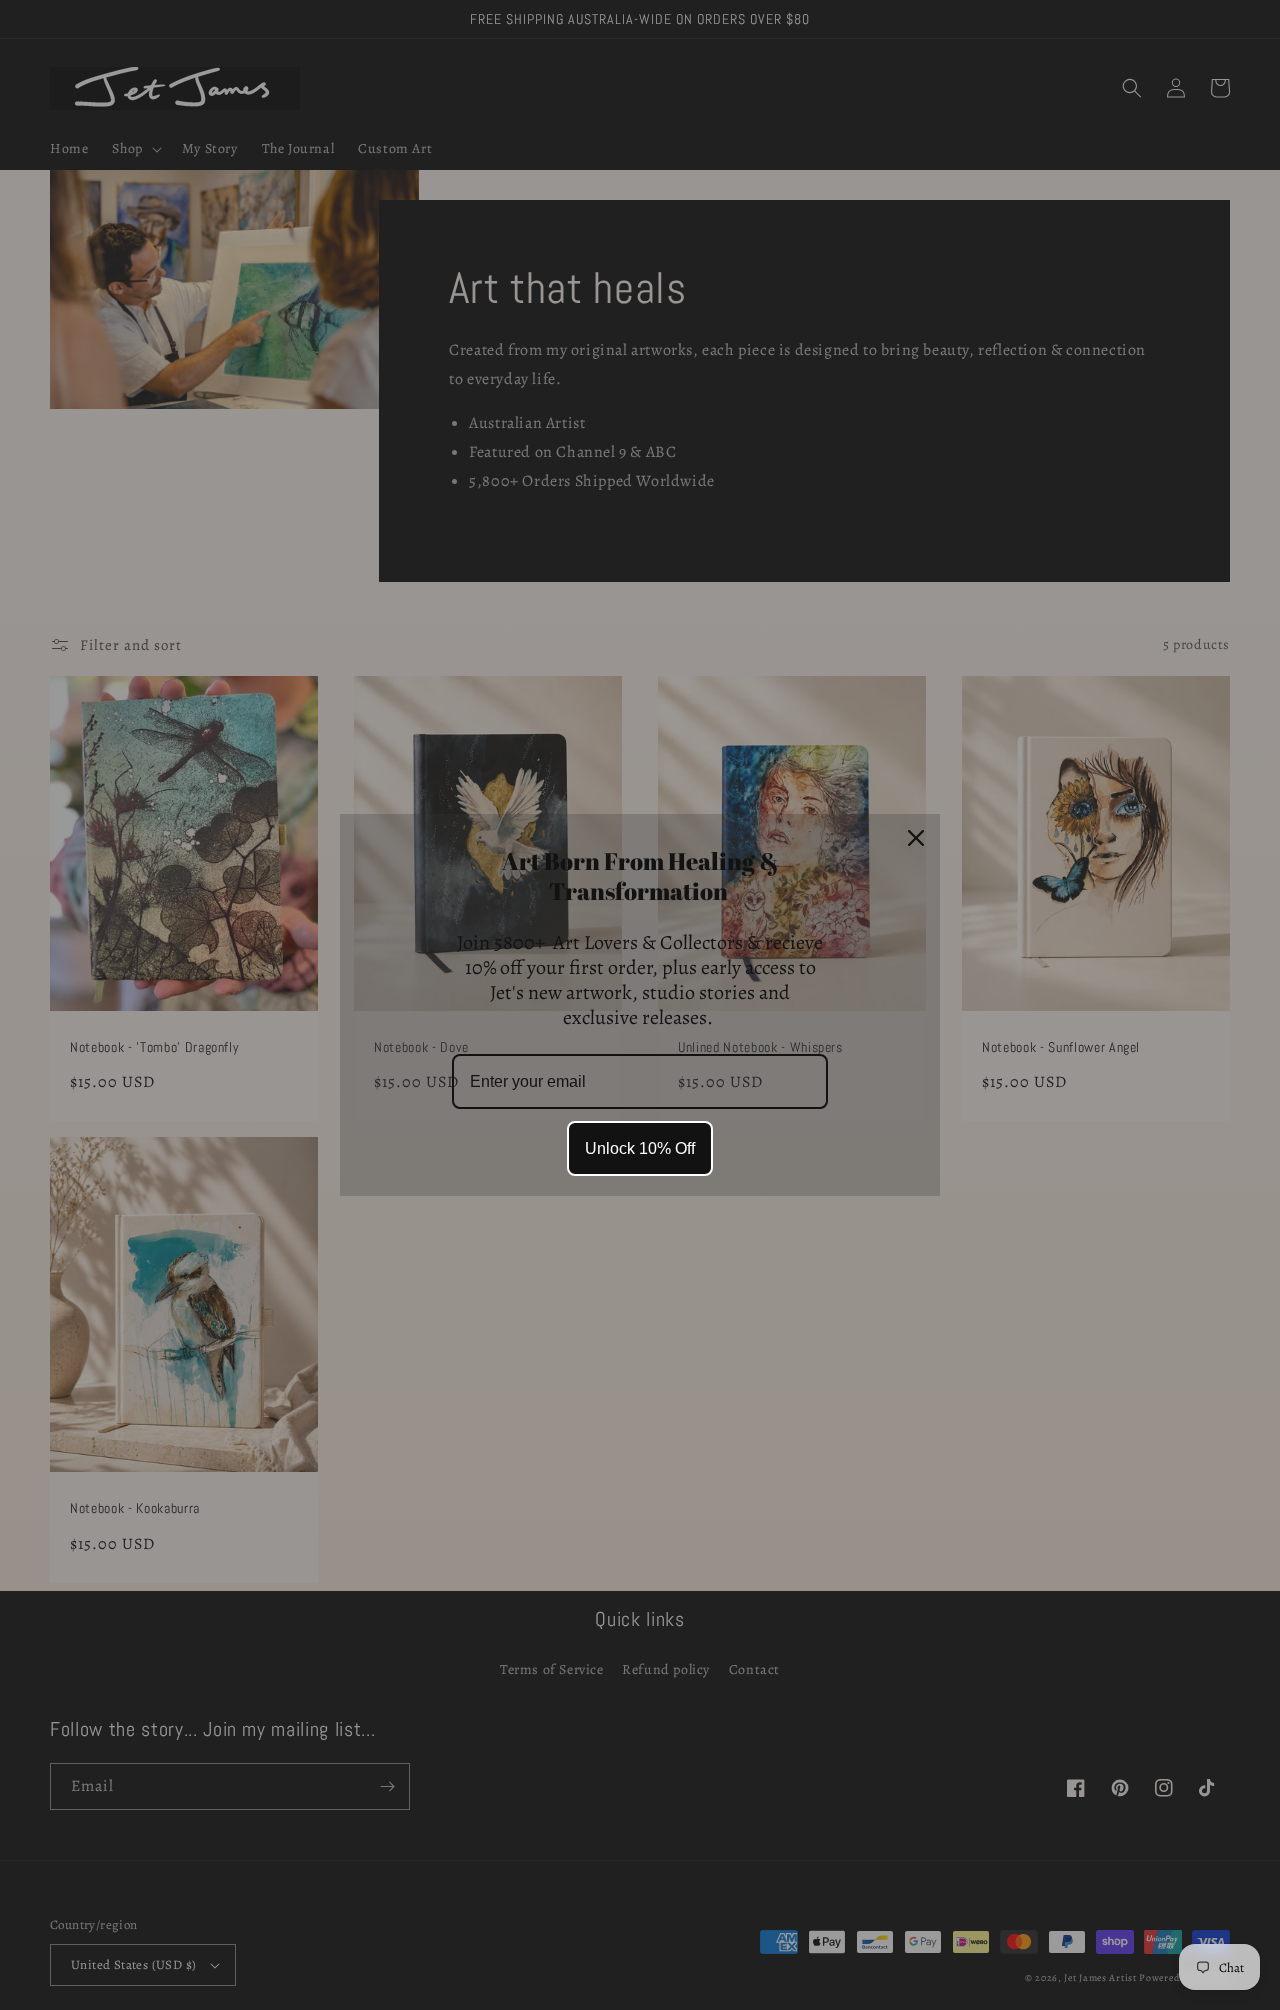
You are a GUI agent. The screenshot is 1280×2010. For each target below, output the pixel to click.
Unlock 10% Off (640, 1148)
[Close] (916, 838)
